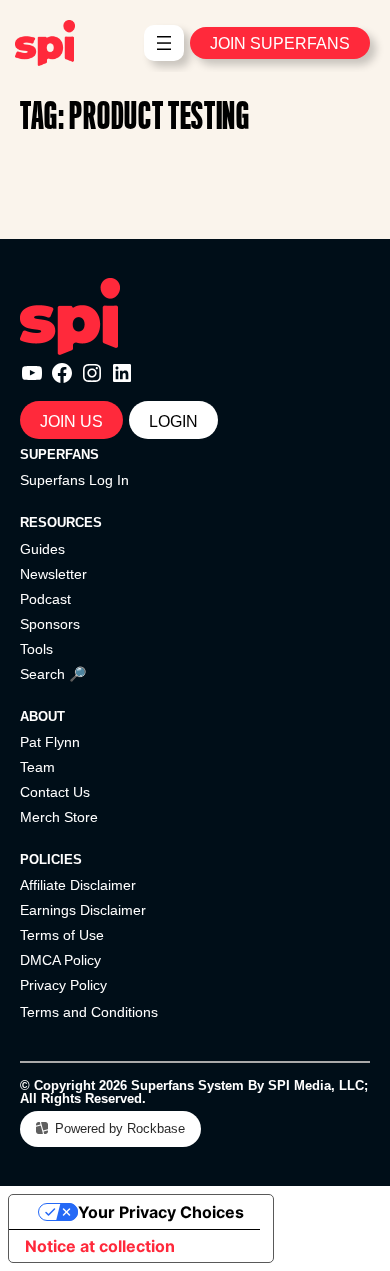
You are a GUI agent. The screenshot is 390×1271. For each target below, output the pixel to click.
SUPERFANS (59, 454)
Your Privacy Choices (161, 1212)
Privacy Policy (63, 985)
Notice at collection (100, 1246)
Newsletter (53, 574)
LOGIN (173, 421)
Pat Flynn (50, 742)
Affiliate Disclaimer (78, 885)
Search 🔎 (53, 674)
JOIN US (71, 421)
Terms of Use (62, 935)
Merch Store (59, 817)
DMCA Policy (60, 960)
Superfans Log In (74, 480)
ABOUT (42, 716)
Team (37, 767)
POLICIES (51, 859)
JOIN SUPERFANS (280, 43)
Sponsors (50, 624)
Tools (36, 649)
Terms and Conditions (89, 1012)
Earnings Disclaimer (83, 910)
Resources (61, 522)
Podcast (45, 599)
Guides (42, 549)
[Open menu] (164, 43)
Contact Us (55, 792)
